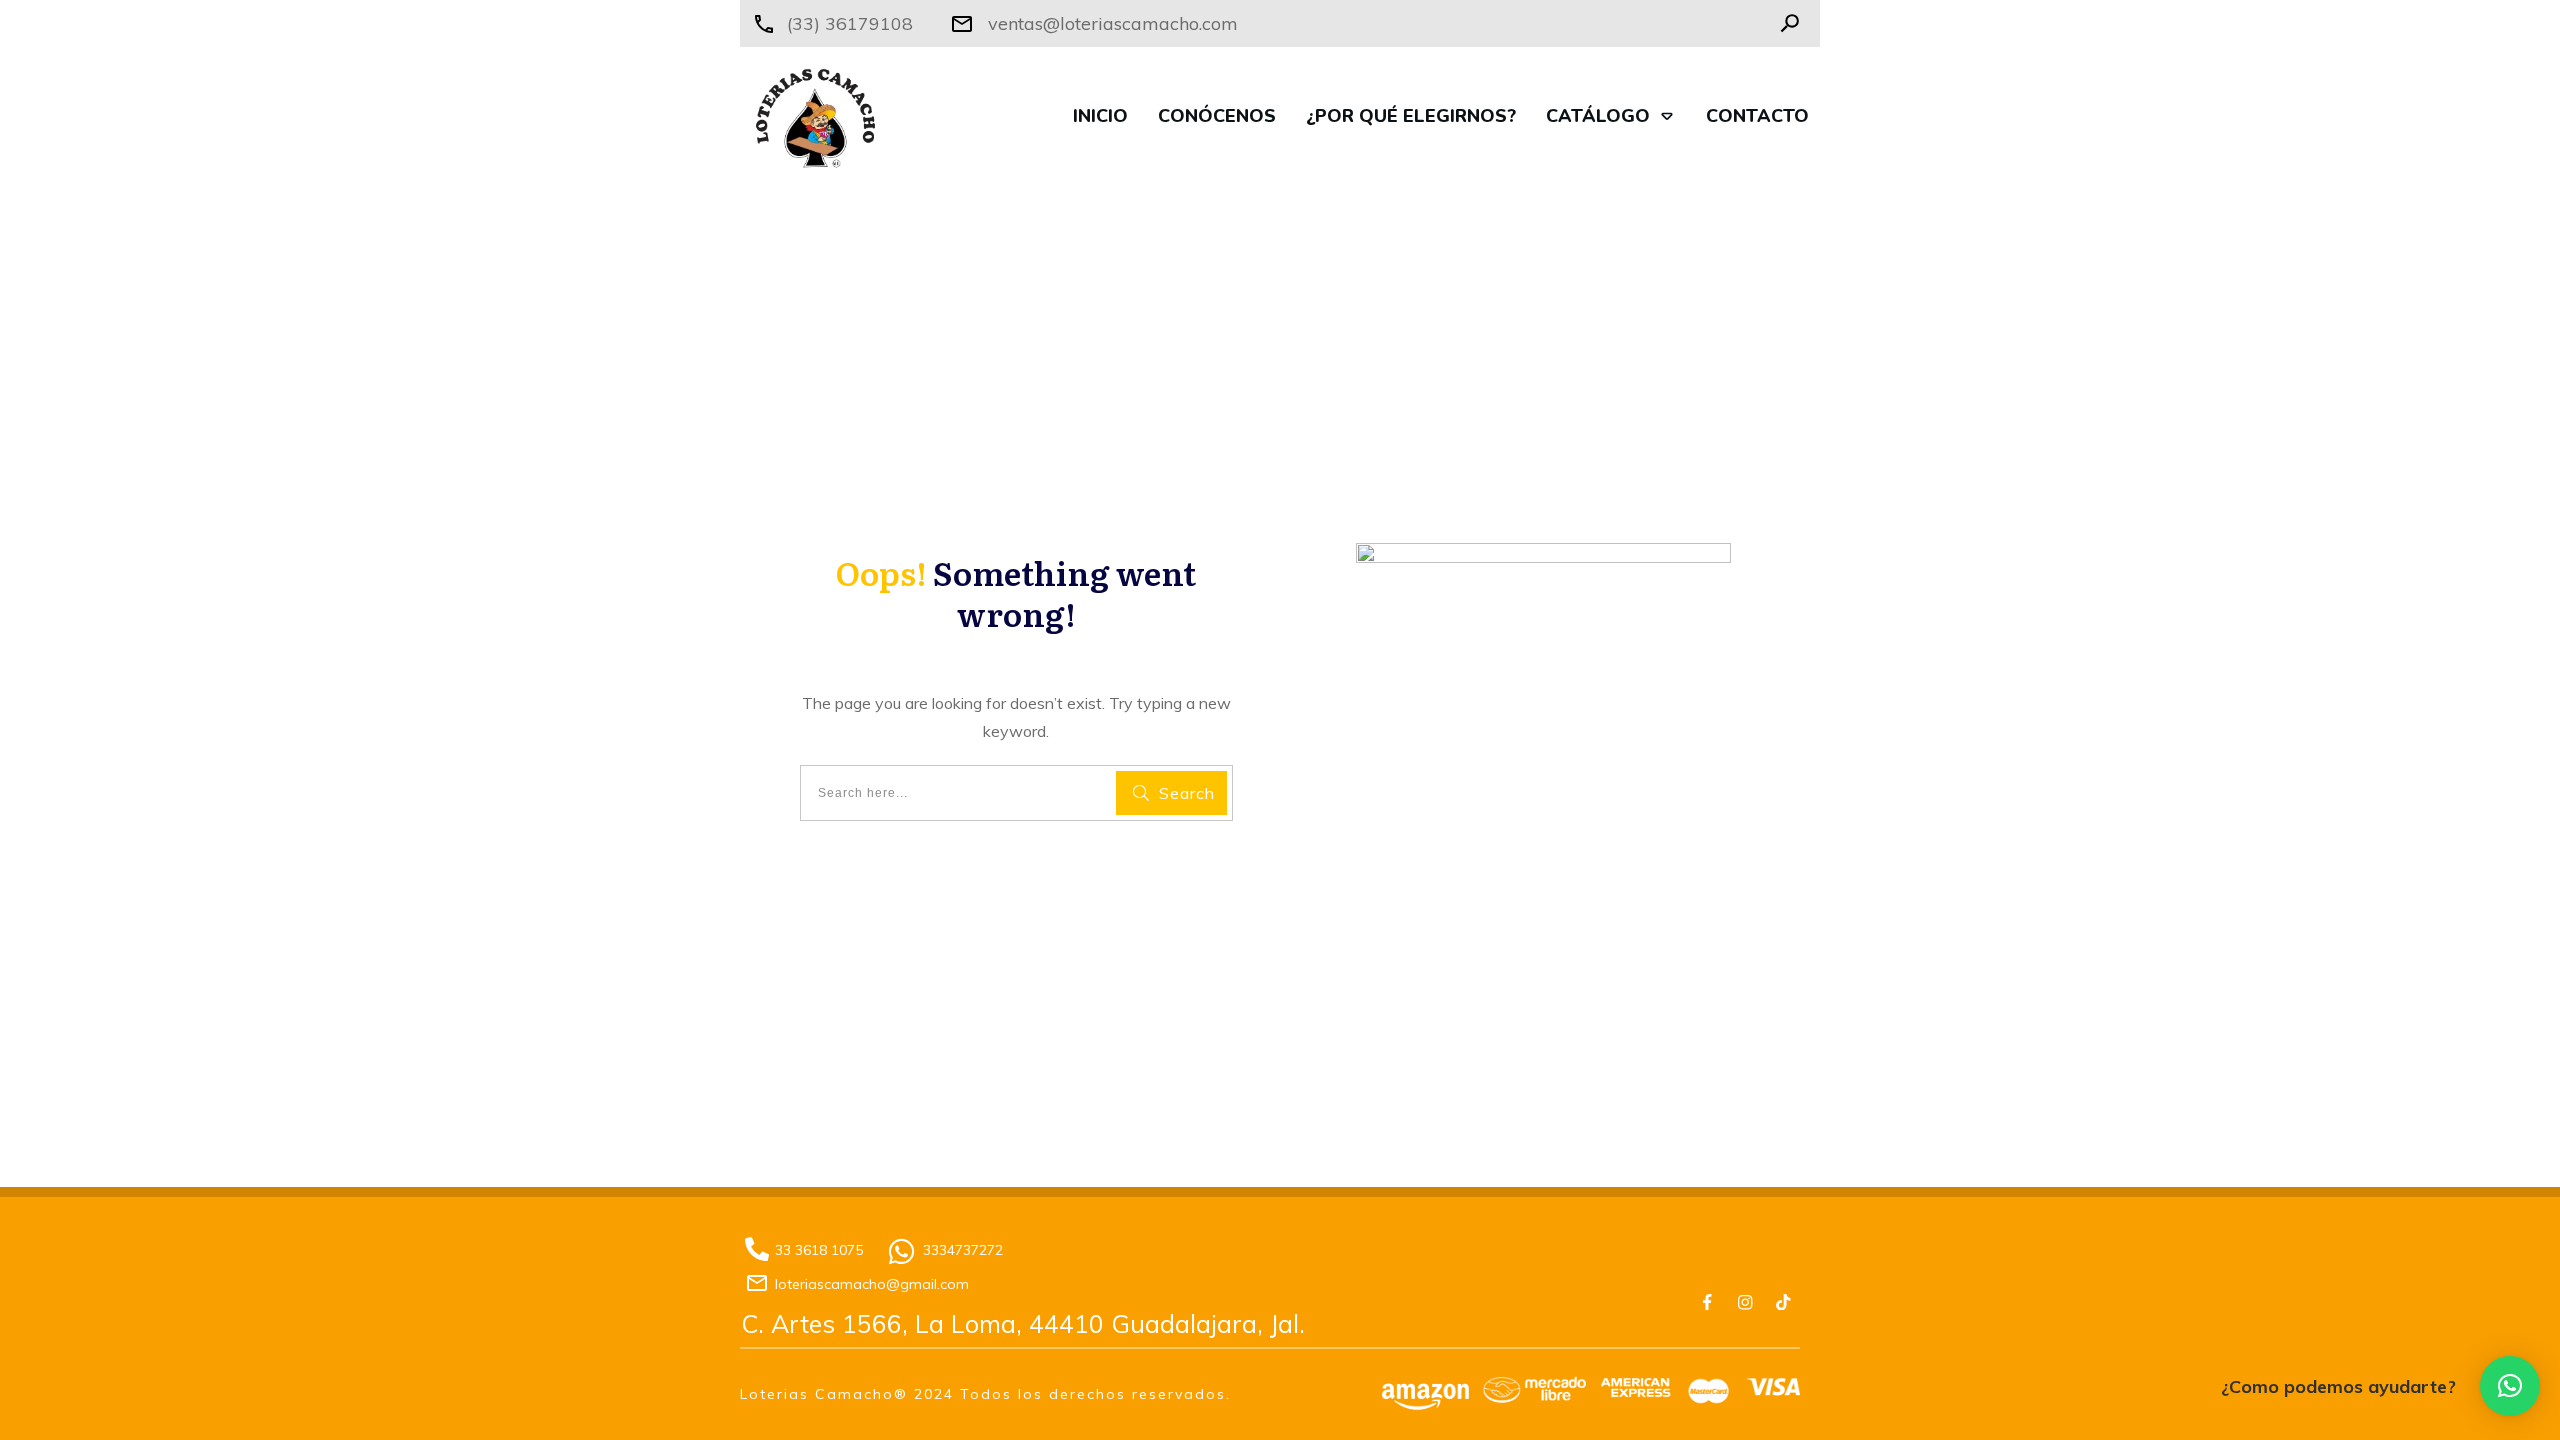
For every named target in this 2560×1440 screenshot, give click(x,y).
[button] (2510, 1386)
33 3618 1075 (819, 1250)
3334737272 (963, 1250)
